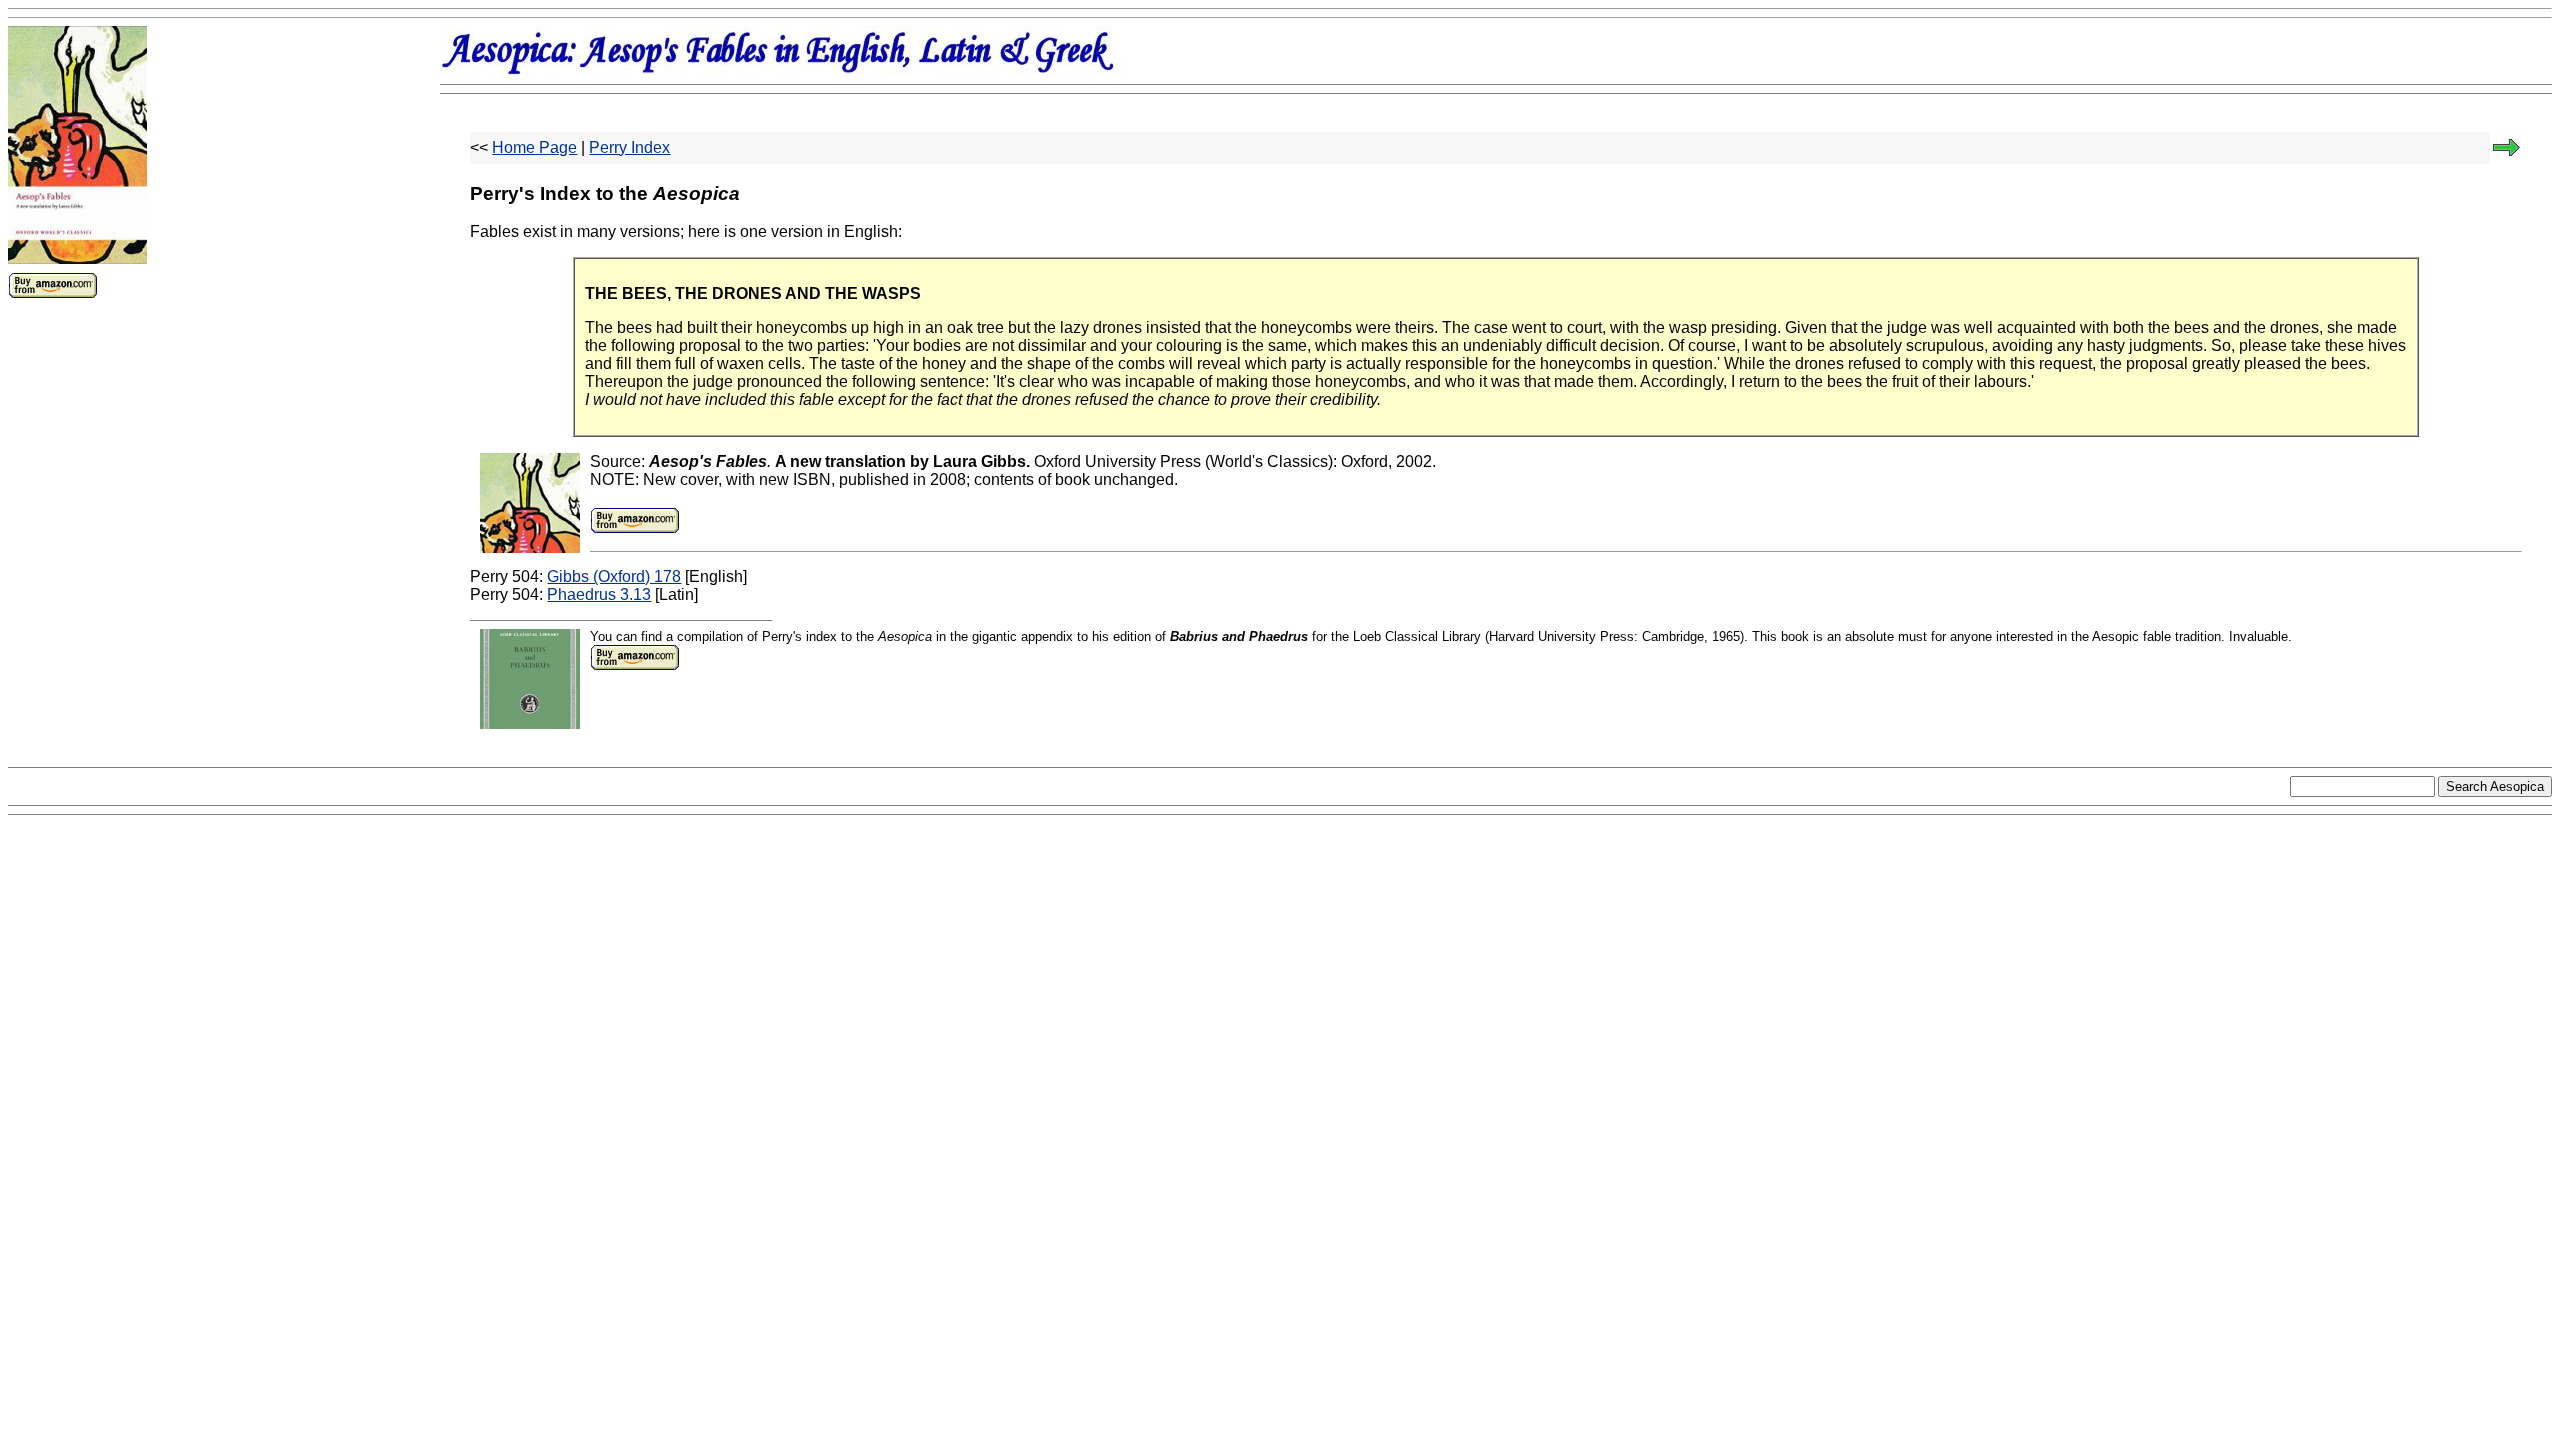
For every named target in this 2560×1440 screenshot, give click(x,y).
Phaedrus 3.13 (599, 594)
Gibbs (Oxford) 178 (614, 576)
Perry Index (629, 147)
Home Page (534, 147)
